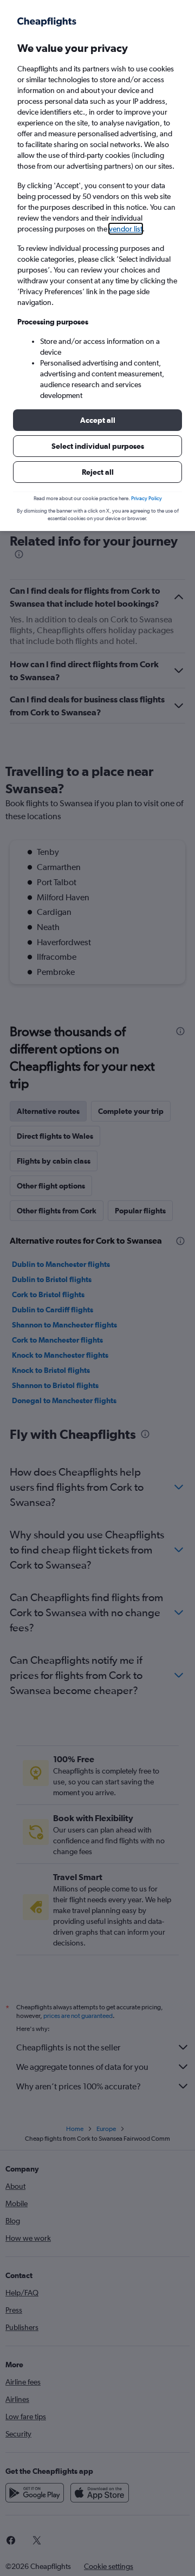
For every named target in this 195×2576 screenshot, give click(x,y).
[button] (97, 420)
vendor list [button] (126, 229)
